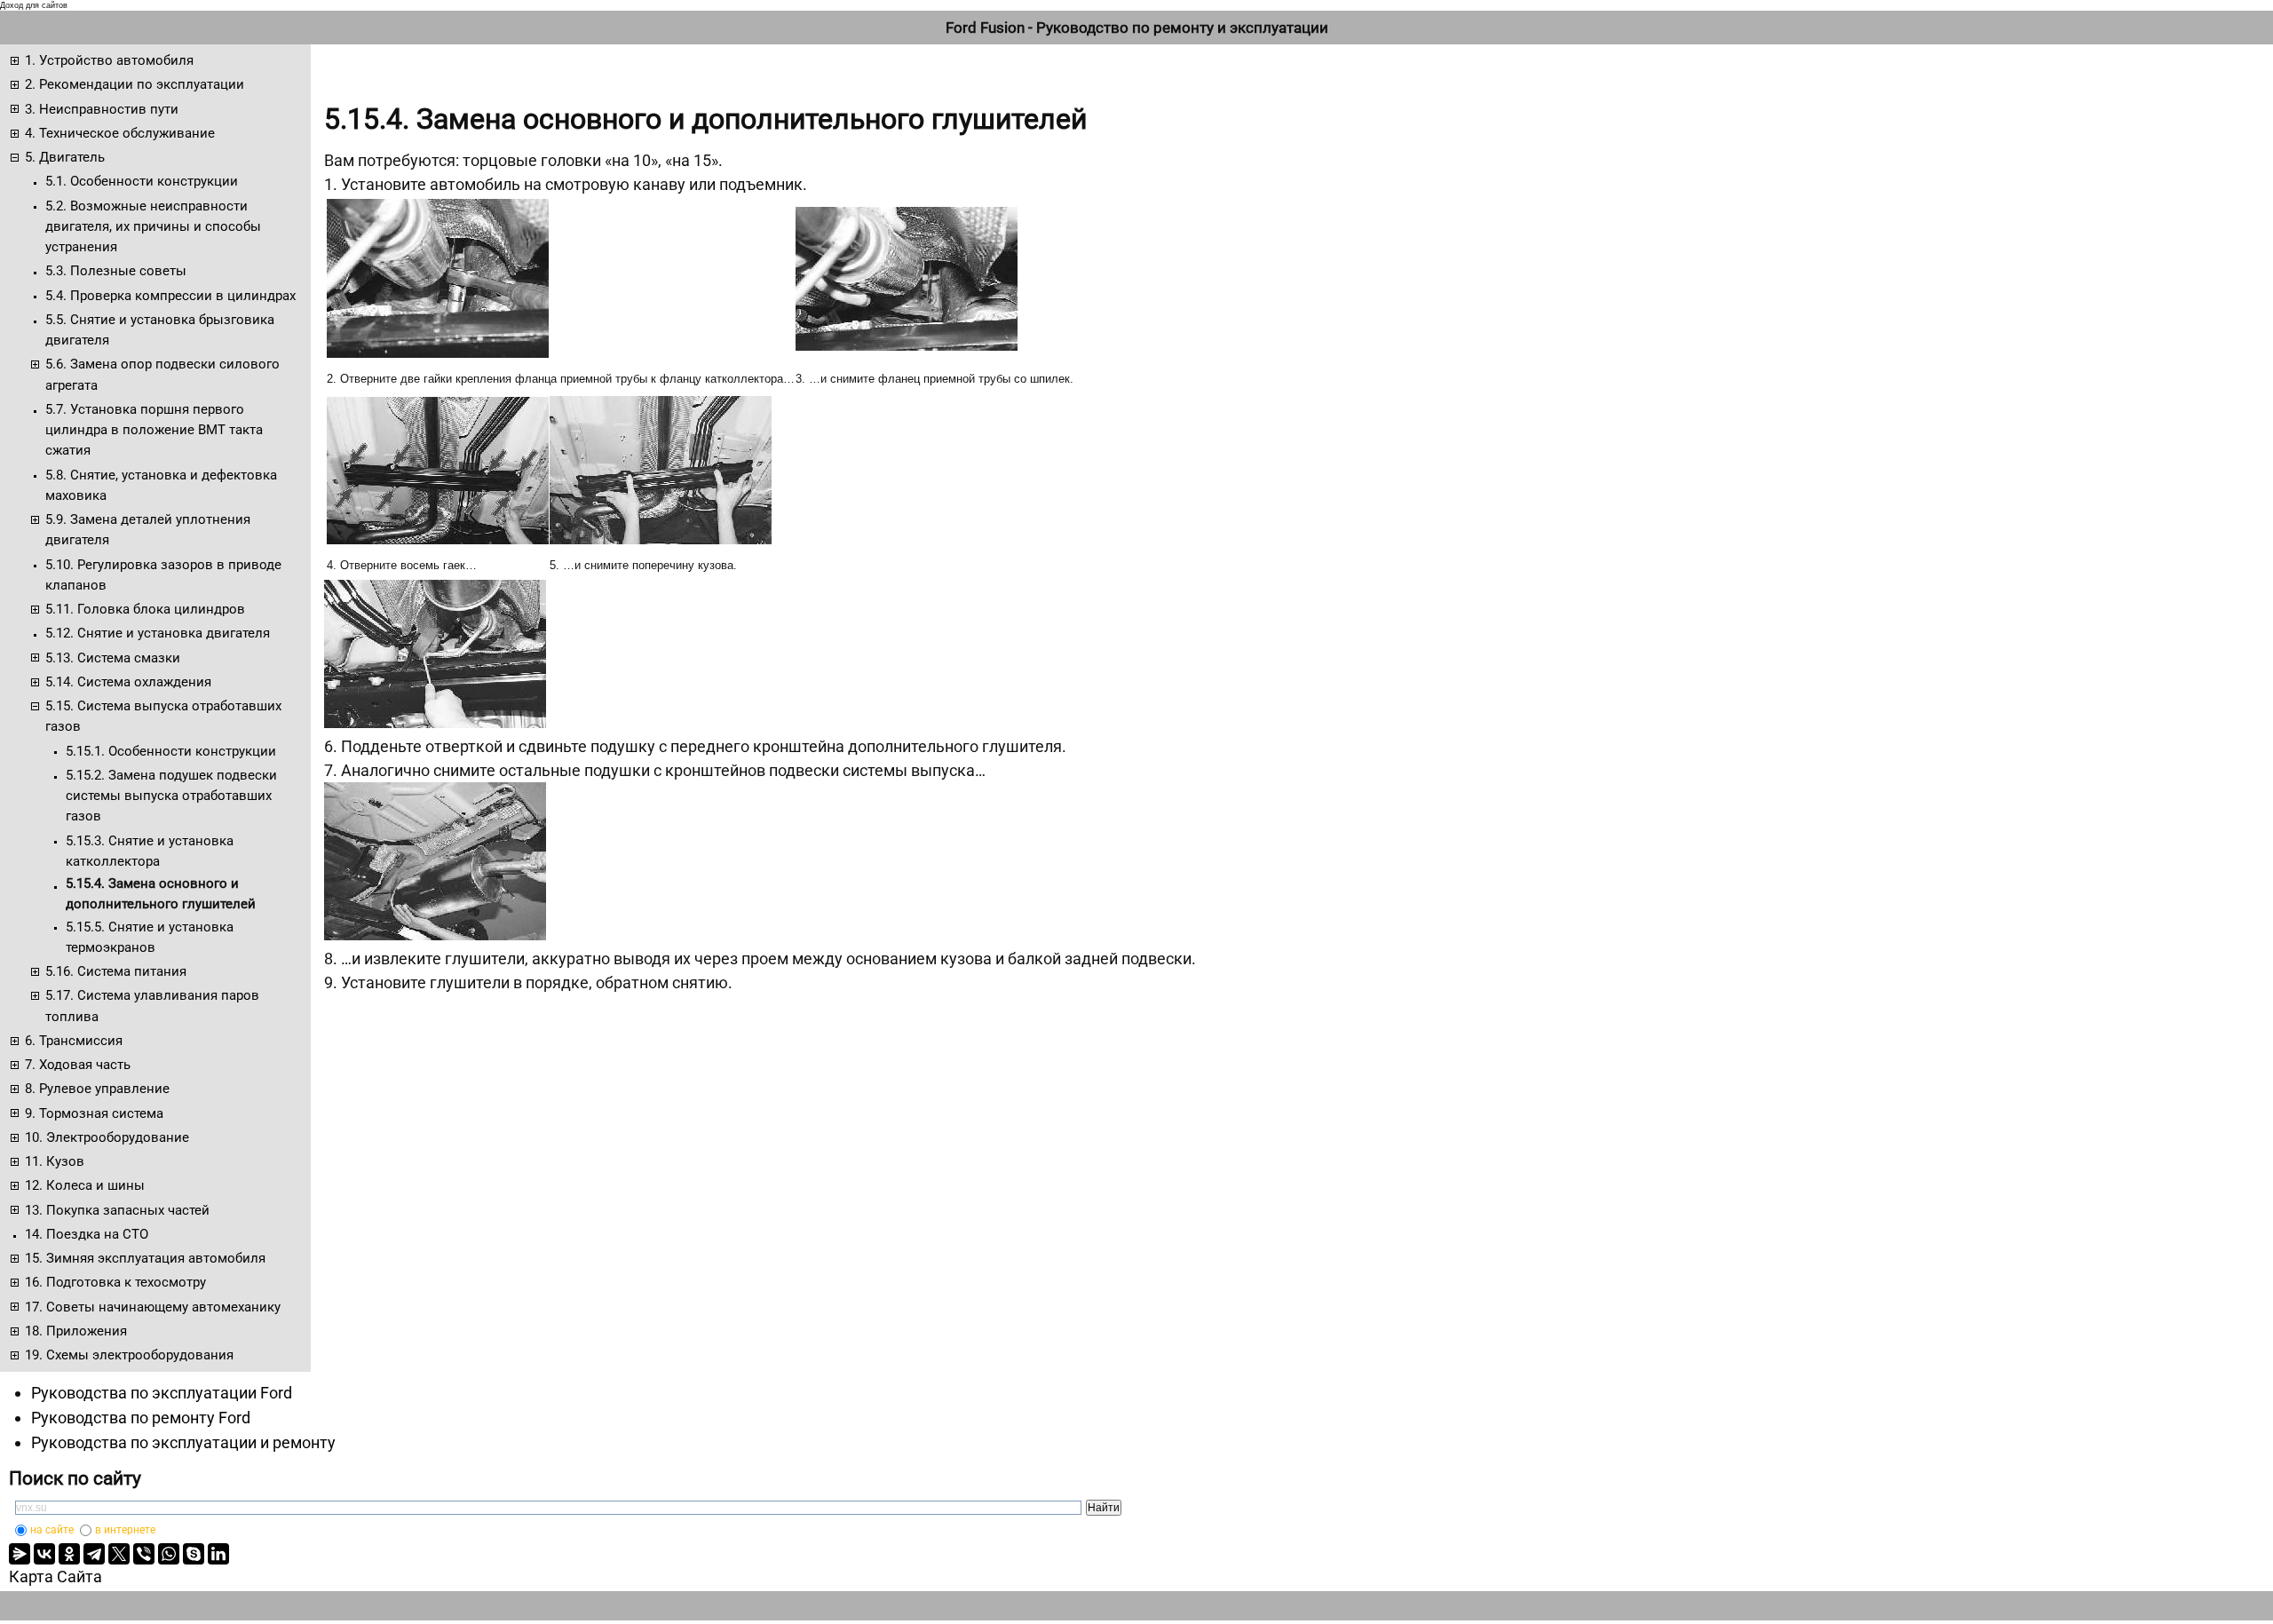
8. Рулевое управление (97, 1089)
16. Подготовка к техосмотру (115, 1282)
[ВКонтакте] (44, 1554)
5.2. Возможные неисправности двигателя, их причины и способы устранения (153, 227)
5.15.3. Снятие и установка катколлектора (150, 851)
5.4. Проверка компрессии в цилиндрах (170, 296)
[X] (119, 1554)
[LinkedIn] (218, 1554)
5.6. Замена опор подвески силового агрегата (162, 374)
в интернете (125, 1530)
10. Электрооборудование (107, 1137)
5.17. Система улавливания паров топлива (152, 1006)
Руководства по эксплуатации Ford (162, 1393)
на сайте (52, 1530)
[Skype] (194, 1554)
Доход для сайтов (34, 5)
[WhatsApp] (169, 1554)
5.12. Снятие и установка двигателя (158, 633)
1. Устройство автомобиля (109, 60)
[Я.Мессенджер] (20, 1554)
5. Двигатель (65, 157)
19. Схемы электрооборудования (129, 1355)
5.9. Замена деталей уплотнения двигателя (148, 530)
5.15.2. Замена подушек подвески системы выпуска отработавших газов (171, 796)
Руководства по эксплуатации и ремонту (183, 1442)
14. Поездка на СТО (87, 1234)
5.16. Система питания (116, 971)
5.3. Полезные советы (116, 271)
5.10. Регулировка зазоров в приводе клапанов (163, 575)
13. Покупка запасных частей (117, 1210)
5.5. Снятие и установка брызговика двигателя (160, 330)
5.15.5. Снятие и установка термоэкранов (150, 937)
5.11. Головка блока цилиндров (145, 609)
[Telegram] (94, 1554)
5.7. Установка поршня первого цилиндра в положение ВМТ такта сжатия (154, 430)
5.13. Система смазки (113, 658)
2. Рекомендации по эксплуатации (135, 84)
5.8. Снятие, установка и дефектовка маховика (161, 485)
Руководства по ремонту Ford (141, 1418)
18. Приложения (76, 1331)
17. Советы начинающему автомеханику (153, 1307)
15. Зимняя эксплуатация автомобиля (145, 1258)
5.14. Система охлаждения (128, 682)
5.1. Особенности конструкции (142, 181)
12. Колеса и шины (85, 1185)
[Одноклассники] (69, 1554)
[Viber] (144, 1554)
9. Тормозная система (94, 1113)
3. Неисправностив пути (102, 109)
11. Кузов (55, 1161)
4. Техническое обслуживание (120, 133)
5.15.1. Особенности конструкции (171, 751)
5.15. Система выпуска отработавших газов (163, 716)
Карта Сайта (55, 1576)
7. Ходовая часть (78, 1065)
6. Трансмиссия (74, 1041)
